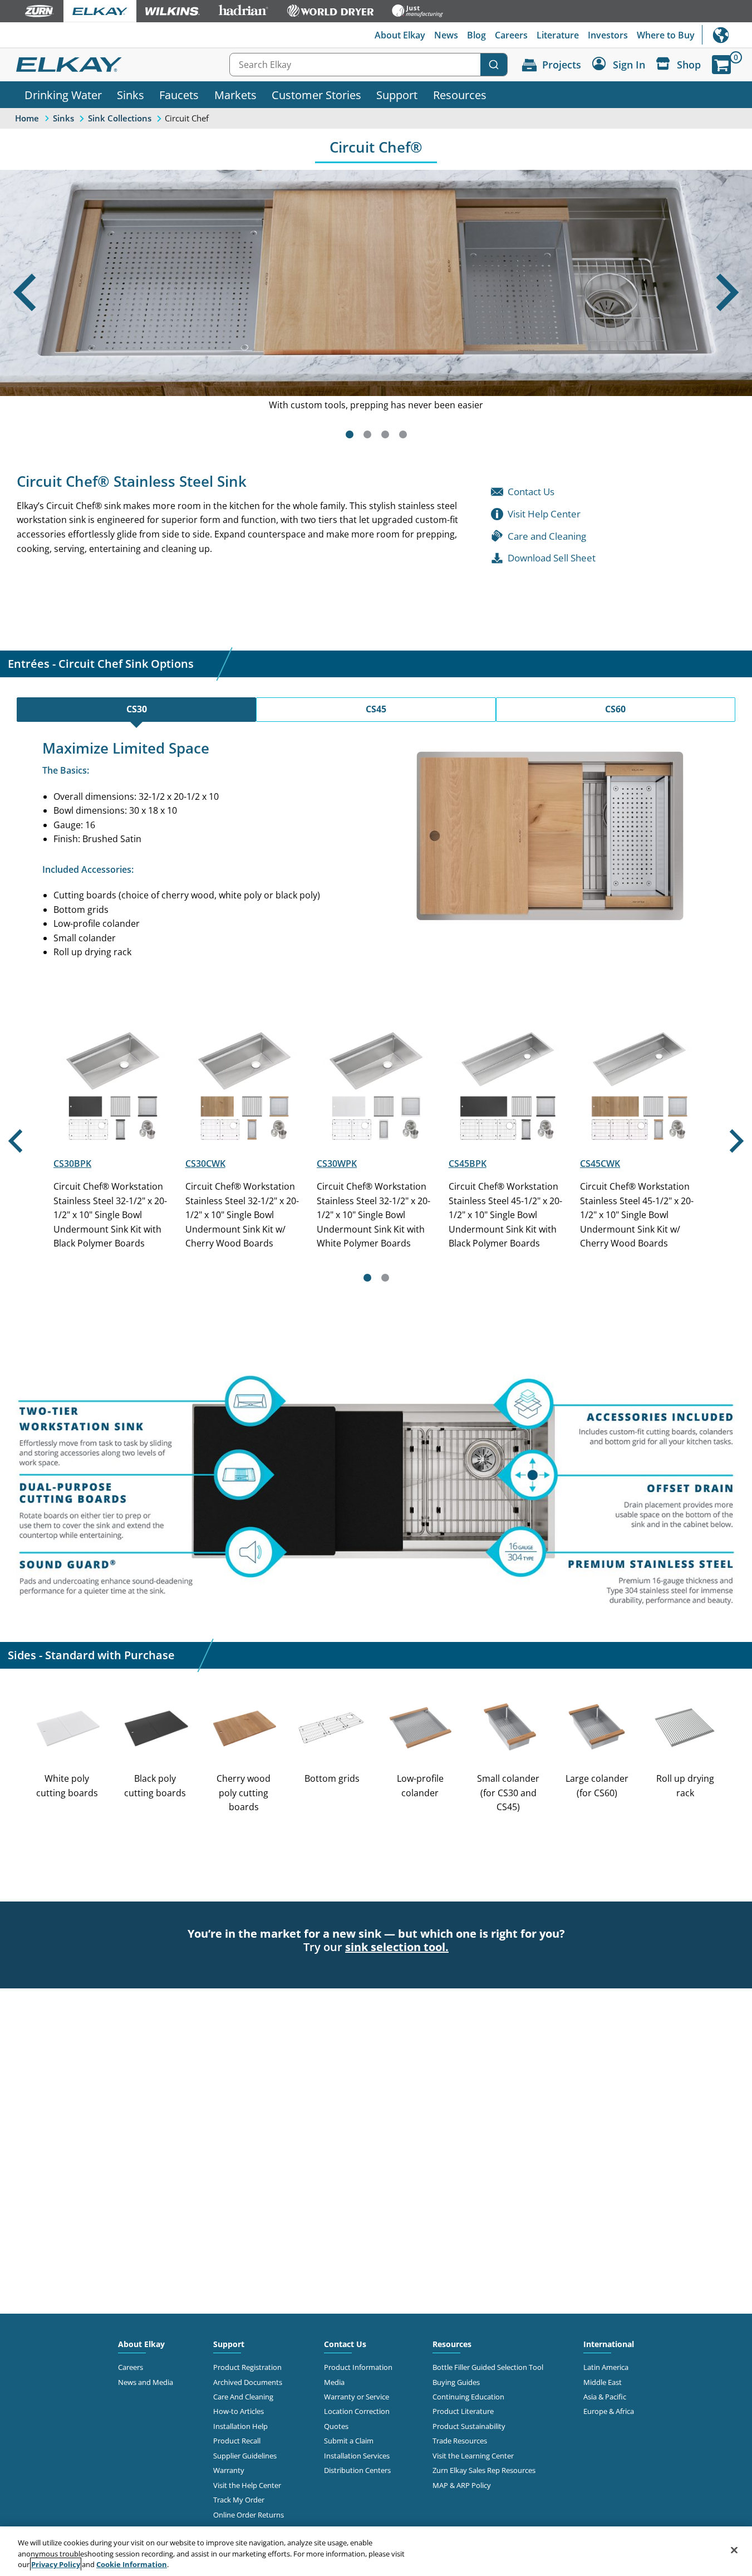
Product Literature (463, 2411)
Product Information (358, 2367)
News (446, 35)
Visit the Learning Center (473, 2456)
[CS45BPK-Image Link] (508, 1140)
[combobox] (368, 65)
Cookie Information (132, 2564)
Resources (460, 95)
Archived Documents (248, 2382)
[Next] (730, 309)
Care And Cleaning (243, 2397)
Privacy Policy (56, 2564)
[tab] (350, 434)
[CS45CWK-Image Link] (639, 1140)
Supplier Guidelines (245, 2456)
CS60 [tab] (615, 709)
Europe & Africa (609, 2411)
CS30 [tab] (137, 709)
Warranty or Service (357, 2397)
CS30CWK (205, 1164)
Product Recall (237, 2441)
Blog (476, 35)
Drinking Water (63, 95)
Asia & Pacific (605, 2397)
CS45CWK (600, 1164)
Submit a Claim (349, 2441)
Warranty (229, 2470)
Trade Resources (460, 2441)
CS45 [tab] (376, 709)
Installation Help (240, 2426)
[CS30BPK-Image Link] (113, 1140)
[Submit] (494, 65)
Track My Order (239, 2500)
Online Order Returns (249, 2515)
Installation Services (357, 2456)
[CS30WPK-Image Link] (376, 1140)
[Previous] (22, 309)
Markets (235, 95)
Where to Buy (666, 35)
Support (397, 95)
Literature (558, 35)
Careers (511, 35)
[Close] (734, 2550)
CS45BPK (468, 1164)
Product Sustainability (469, 2426)
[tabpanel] (376, 850)
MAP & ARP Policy (462, 2485)
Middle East (603, 2382)
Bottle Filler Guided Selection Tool (488, 2367)
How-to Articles (239, 2411)
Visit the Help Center (247, 2485)
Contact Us (345, 2344)
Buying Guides (456, 2382)
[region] (376, 2551)
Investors (608, 35)
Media (334, 2382)
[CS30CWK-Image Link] (245, 1140)
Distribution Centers (357, 2470)
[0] (721, 65)
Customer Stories (316, 95)
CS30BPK (72, 1164)
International (727, 35)
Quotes (336, 2426)
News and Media (146, 2382)
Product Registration (247, 2367)
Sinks (131, 95)
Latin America (606, 2367)
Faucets (179, 95)
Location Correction (357, 2411)
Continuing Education (468, 2397)
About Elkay (400, 35)
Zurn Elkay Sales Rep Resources (484, 2470)
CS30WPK (337, 1164)
